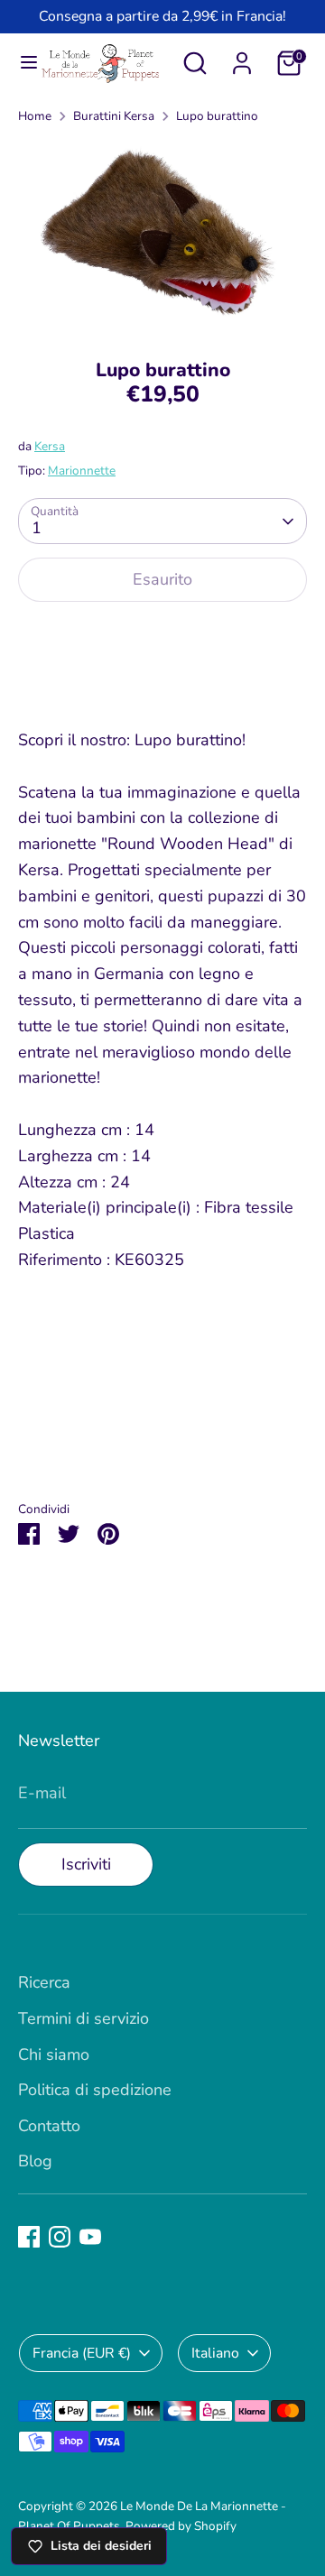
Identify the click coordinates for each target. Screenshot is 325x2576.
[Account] (242, 58)
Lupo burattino (217, 116)
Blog (35, 2161)
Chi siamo (54, 2054)
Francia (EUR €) (82, 2353)
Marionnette (82, 471)
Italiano (215, 2353)
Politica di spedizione (95, 2090)
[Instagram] (60, 2237)
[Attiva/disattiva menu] (21, 63)
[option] (162, 235)
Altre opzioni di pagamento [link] (163, 682)
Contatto (49, 2126)
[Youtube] (90, 2237)
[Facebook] (29, 2237)
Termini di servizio (84, 2018)
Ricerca (44, 1982)
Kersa (50, 446)
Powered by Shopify (181, 2526)
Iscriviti (86, 1864)
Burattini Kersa (114, 116)
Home (35, 116)
